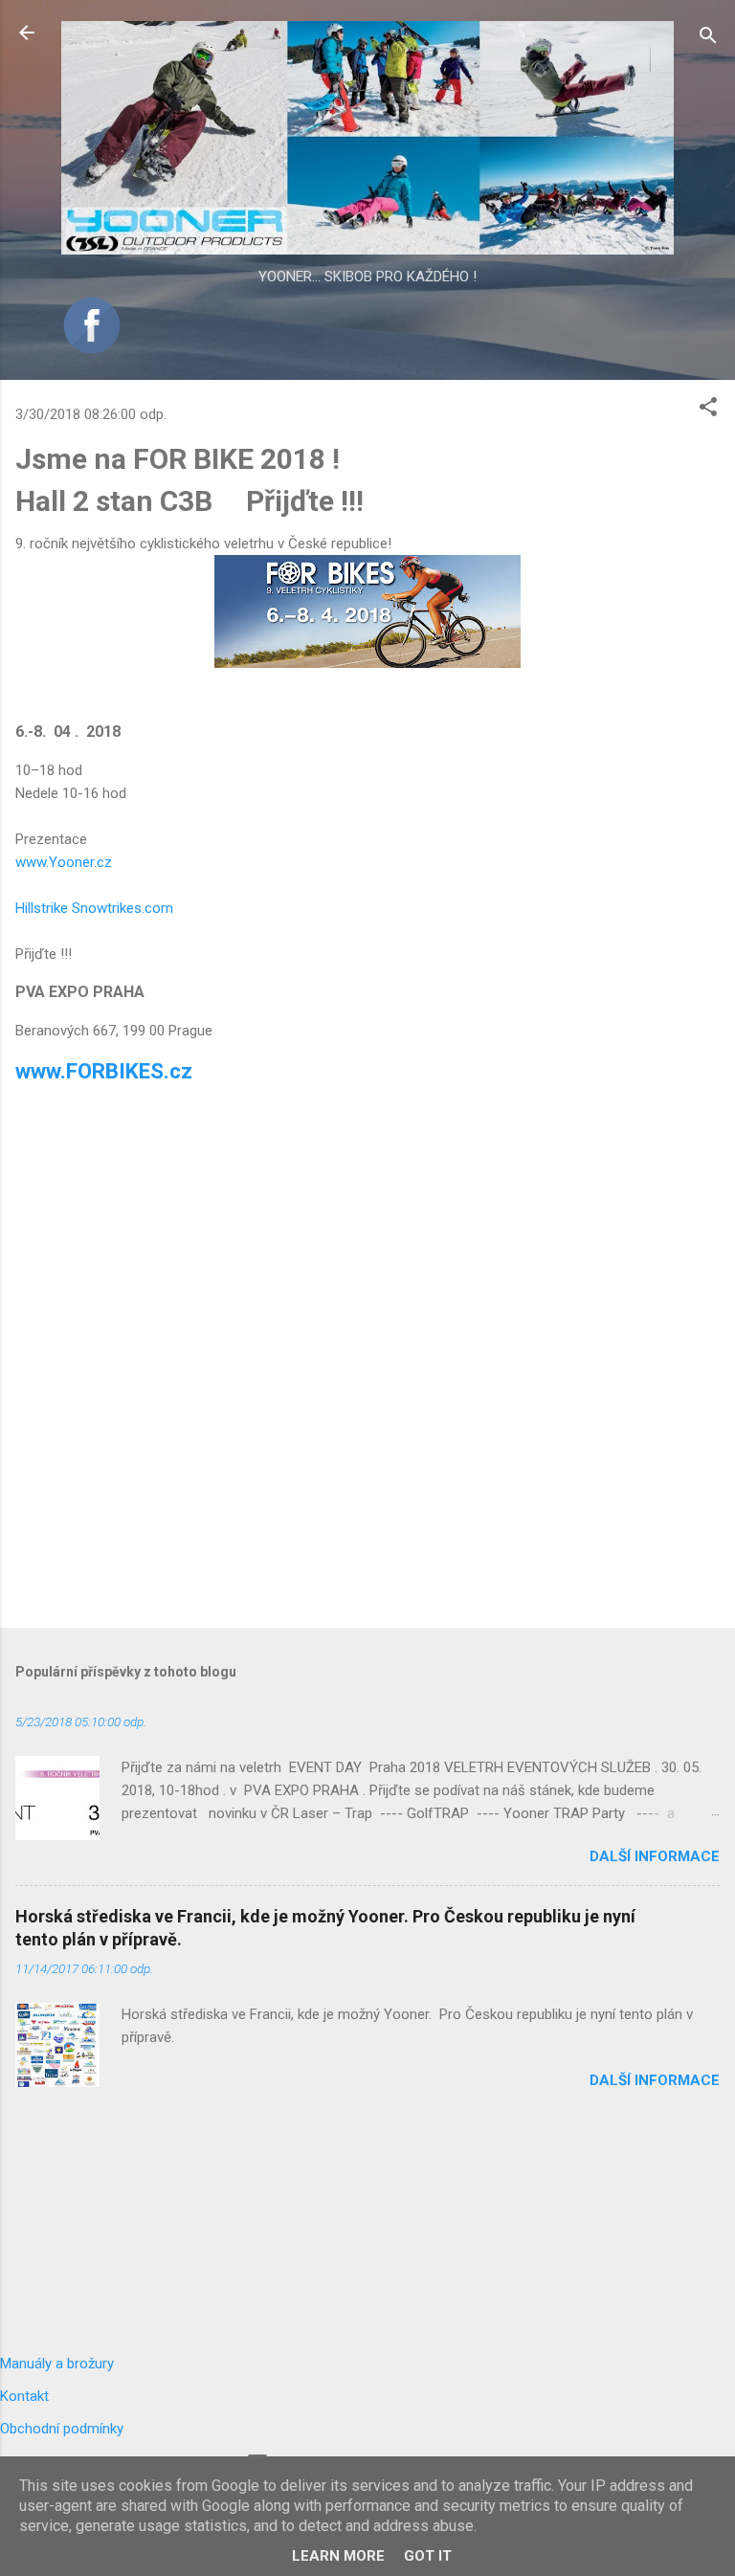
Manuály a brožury (57, 2364)
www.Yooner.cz (64, 862)
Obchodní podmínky (62, 2429)
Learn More (338, 2556)
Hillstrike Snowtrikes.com (94, 908)
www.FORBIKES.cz (104, 1071)
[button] (708, 410)
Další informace (655, 1856)
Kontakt (24, 2396)
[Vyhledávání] (708, 39)
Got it (428, 2556)
